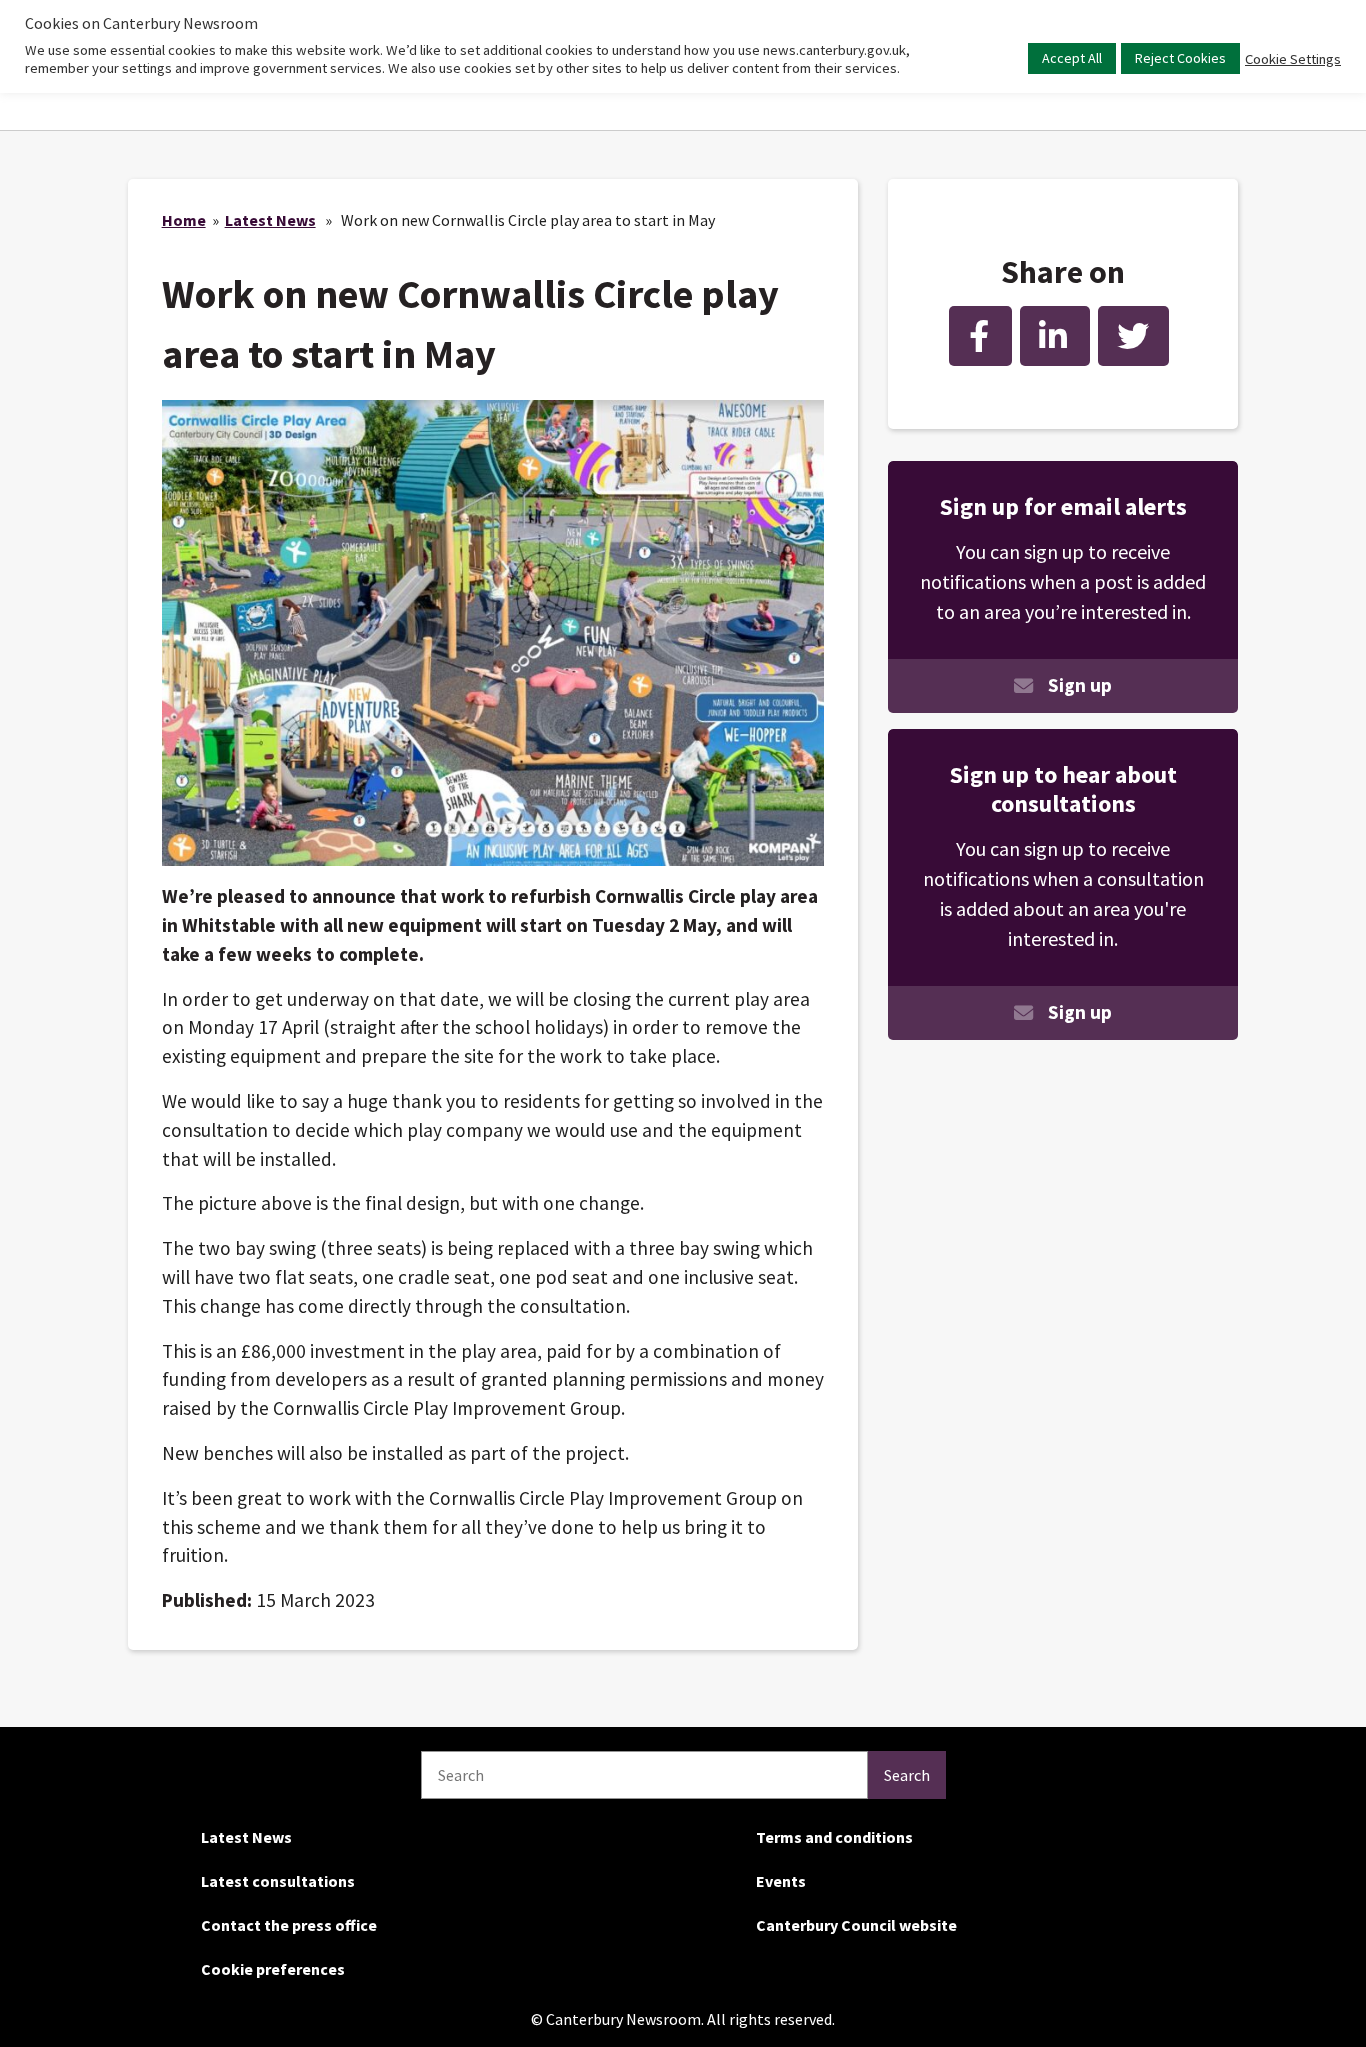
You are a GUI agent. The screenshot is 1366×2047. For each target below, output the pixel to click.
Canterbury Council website (856, 1925)
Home (184, 220)
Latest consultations (278, 1881)
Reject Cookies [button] (1180, 58)
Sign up (1080, 685)
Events (781, 1881)
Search (907, 1775)
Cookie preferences (273, 1969)
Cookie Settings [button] (1293, 59)
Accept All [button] (1072, 58)
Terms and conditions (834, 1837)
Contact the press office (289, 1925)
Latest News (270, 220)
